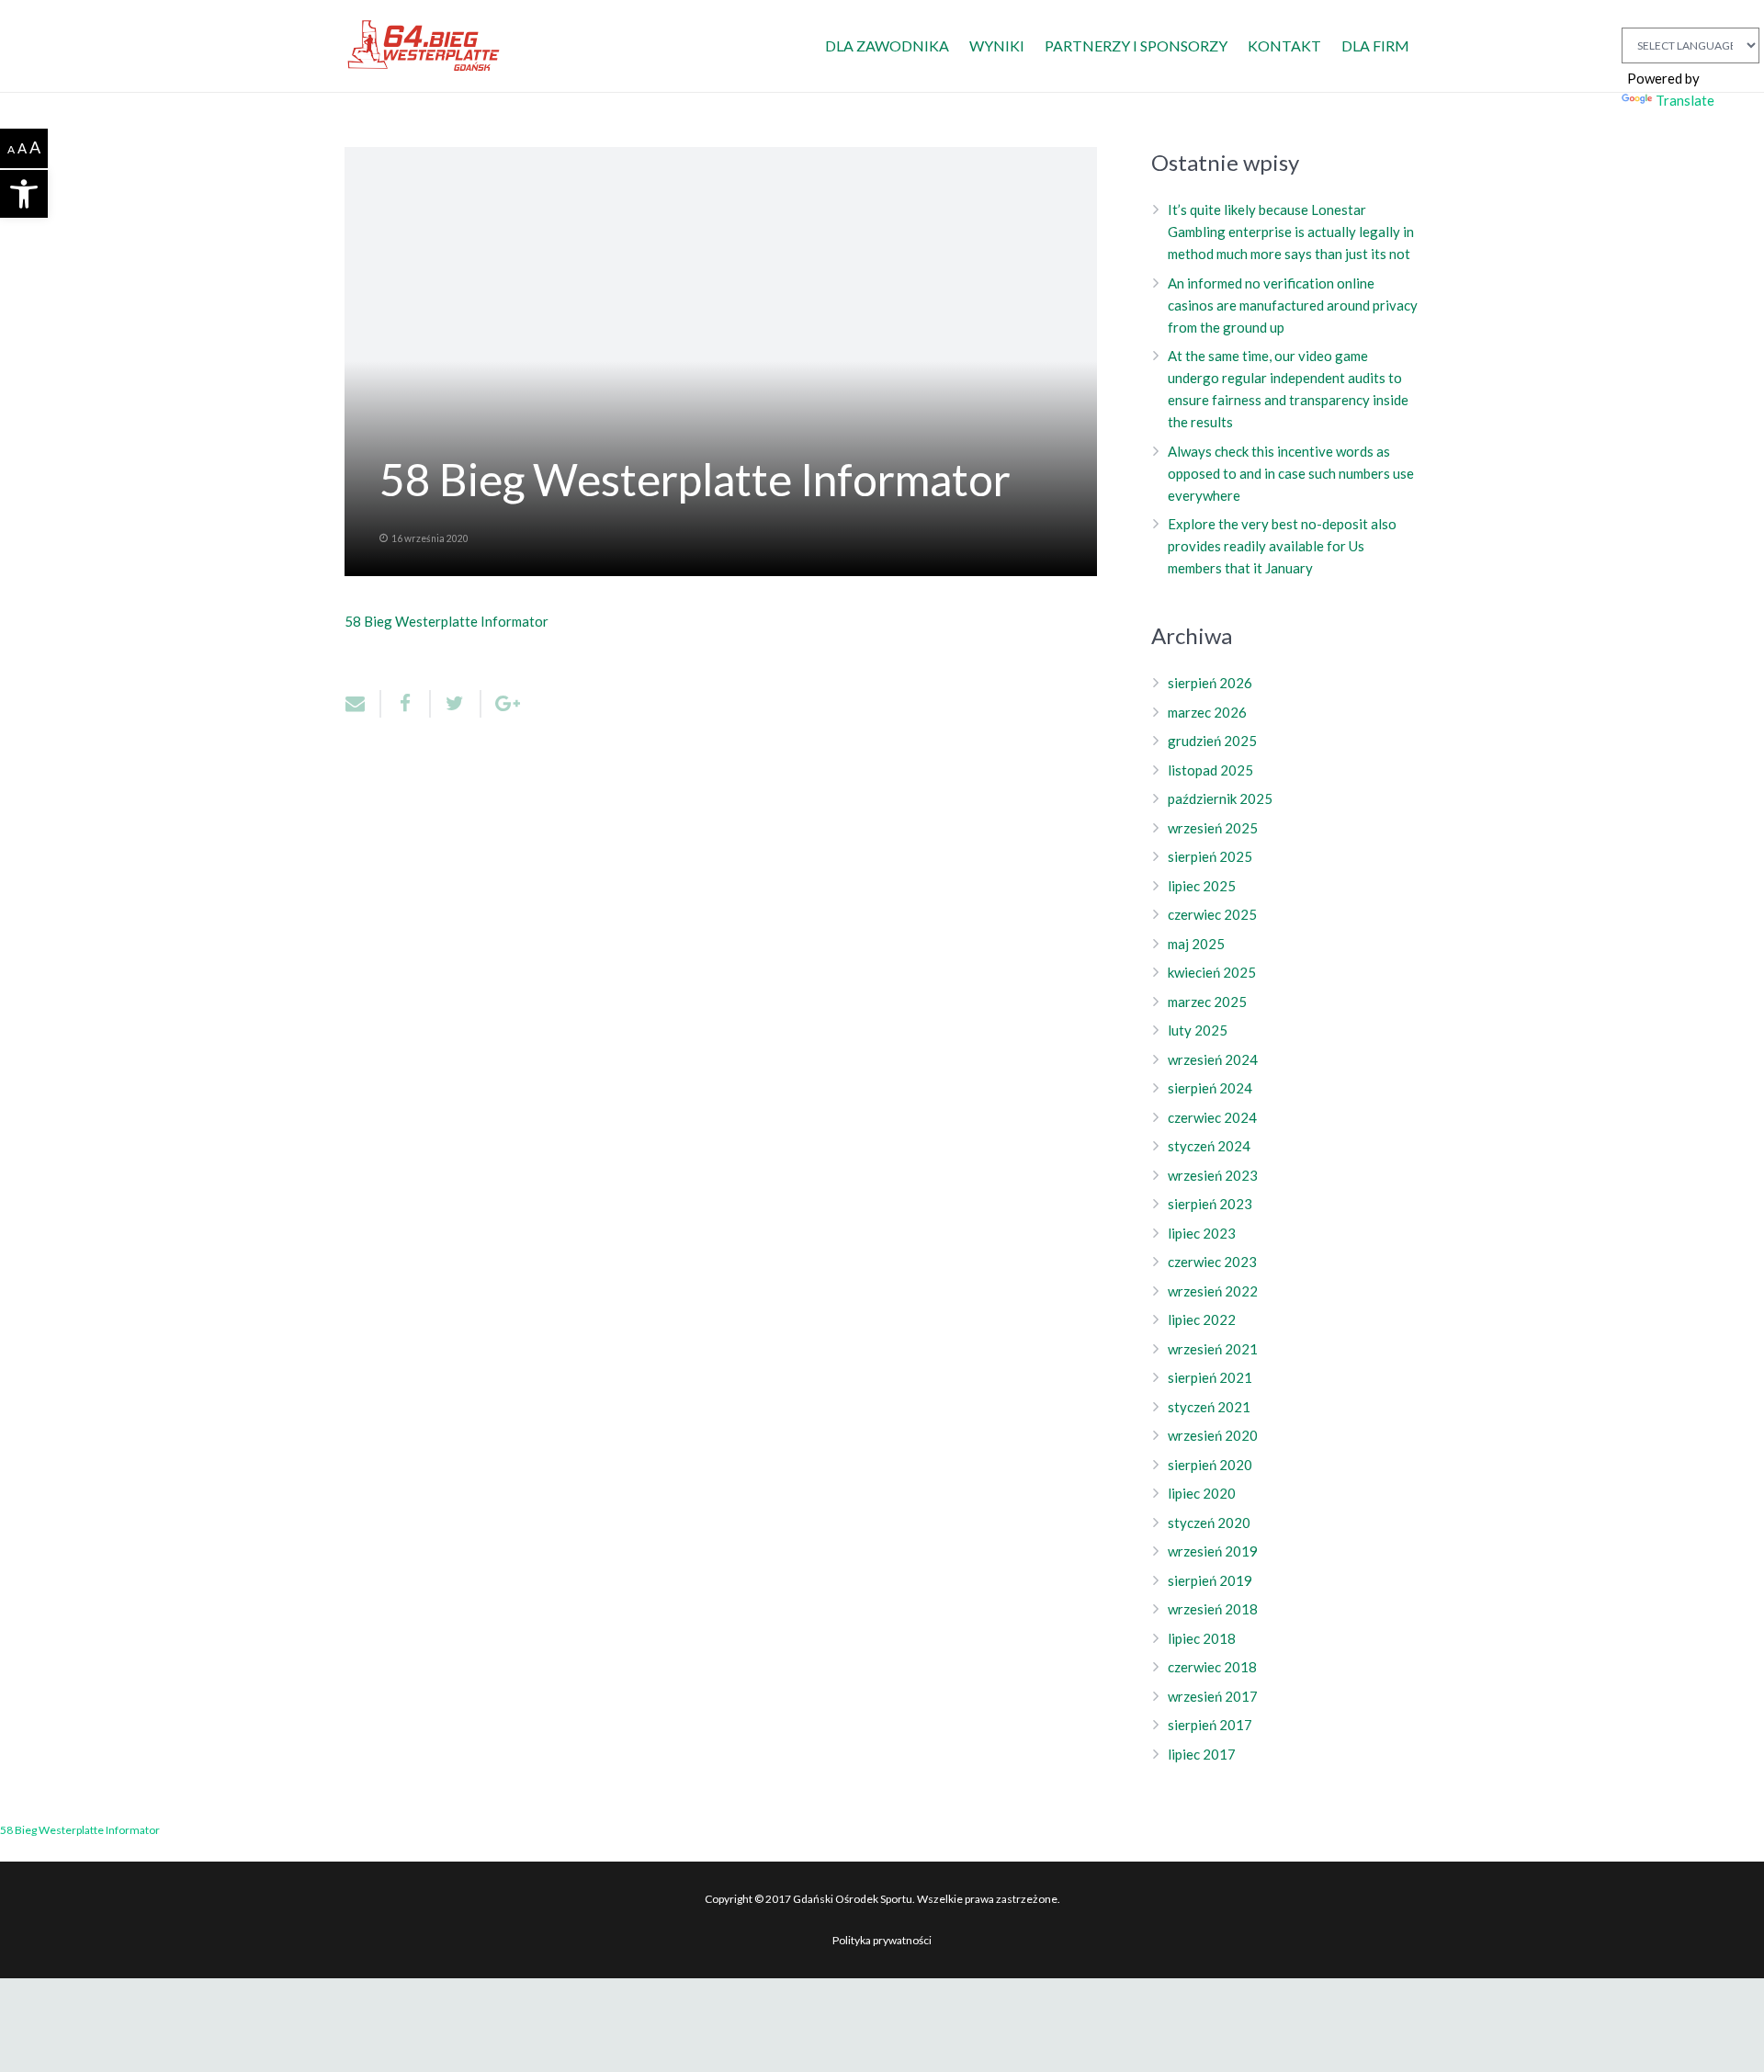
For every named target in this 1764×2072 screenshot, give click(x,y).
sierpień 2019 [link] (1210, 1580)
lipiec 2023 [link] (1202, 1233)
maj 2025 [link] (1196, 944)
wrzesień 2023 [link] (1213, 1175)
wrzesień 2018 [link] (1213, 1609)
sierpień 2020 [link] (1210, 1465)
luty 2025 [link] (1198, 1030)
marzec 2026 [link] (1207, 712)
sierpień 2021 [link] (1210, 1377)
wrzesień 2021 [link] (1213, 1349)
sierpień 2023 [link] (1210, 1204)
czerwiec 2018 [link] (1212, 1667)
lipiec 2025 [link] (1202, 886)
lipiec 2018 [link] (1202, 1638)
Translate (1685, 100)
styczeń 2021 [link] (1209, 1407)
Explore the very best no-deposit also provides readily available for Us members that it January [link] (1282, 546)
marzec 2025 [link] (1207, 1002)
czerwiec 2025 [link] (1212, 914)
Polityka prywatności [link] (882, 1940)
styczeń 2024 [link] (1209, 1146)
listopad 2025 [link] (1210, 770)
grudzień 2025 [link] (1212, 741)
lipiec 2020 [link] (1202, 1493)
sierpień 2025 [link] (1210, 856)
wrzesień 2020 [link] (1213, 1435)
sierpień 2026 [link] (1210, 683)
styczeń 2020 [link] (1209, 1523)
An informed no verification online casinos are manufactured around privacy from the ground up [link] (1293, 305)
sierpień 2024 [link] (1210, 1088)
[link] (24, 194)
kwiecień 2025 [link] (1212, 972)
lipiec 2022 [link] (1202, 1319)
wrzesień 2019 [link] (1213, 1551)
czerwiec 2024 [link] (1212, 1117)
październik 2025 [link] (1220, 798)
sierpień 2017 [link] (1210, 1725)
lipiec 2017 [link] (1202, 1754)
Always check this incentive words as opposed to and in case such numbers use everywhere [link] (1291, 473)
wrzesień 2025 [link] (1213, 828)
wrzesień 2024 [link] (1213, 1059)
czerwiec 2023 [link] (1212, 1262)
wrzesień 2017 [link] (1213, 1696)
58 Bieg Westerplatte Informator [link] (447, 621)
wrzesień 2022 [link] (1213, 1291)
